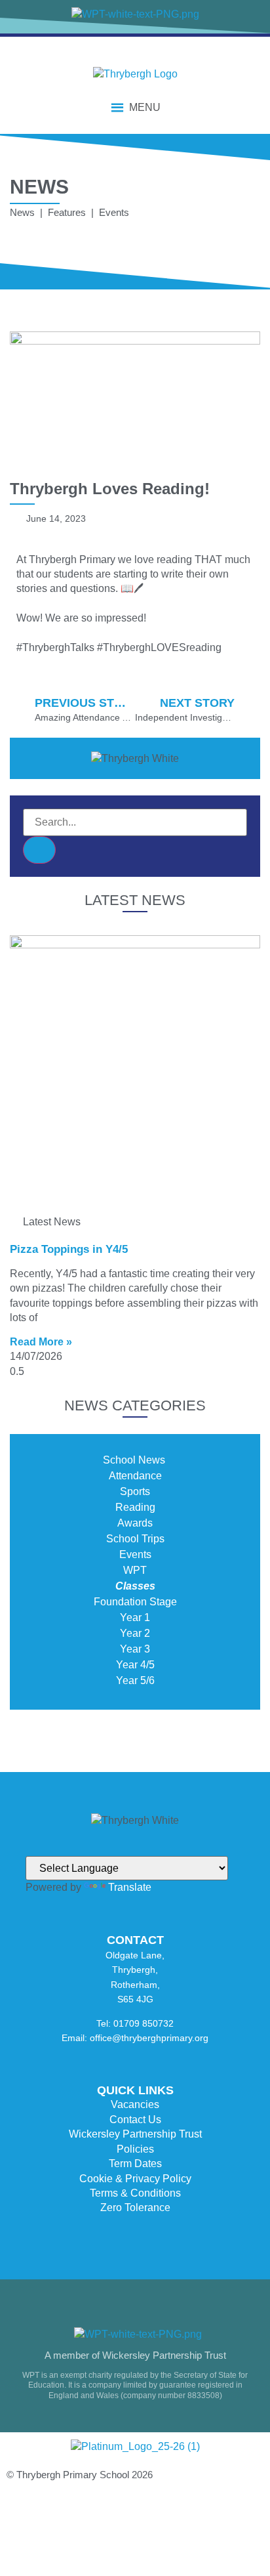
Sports (135, 1491)
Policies (135, 2149)
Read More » (41, 1342)
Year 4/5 (135, 1665)
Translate (130, 1887)
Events (135, 1554)
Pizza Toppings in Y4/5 (69, 1249)
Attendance (135, 1476)
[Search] (39, 850)
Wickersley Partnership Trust (135, 2134)
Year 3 (135, 1649)
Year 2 (135, 1633)
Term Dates (135, 2164)
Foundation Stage (135, 1602)
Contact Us (135, 2120)
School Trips (135, 1539)
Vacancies (135, 2104)
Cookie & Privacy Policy (135, 2179)
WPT (135, 1570)
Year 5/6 (135, 1680)
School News (135, 1460)
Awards (135, 1523)
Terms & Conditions (135, 2193)
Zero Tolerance (135, 2207)
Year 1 (135, 1617)
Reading (135, 1507)
